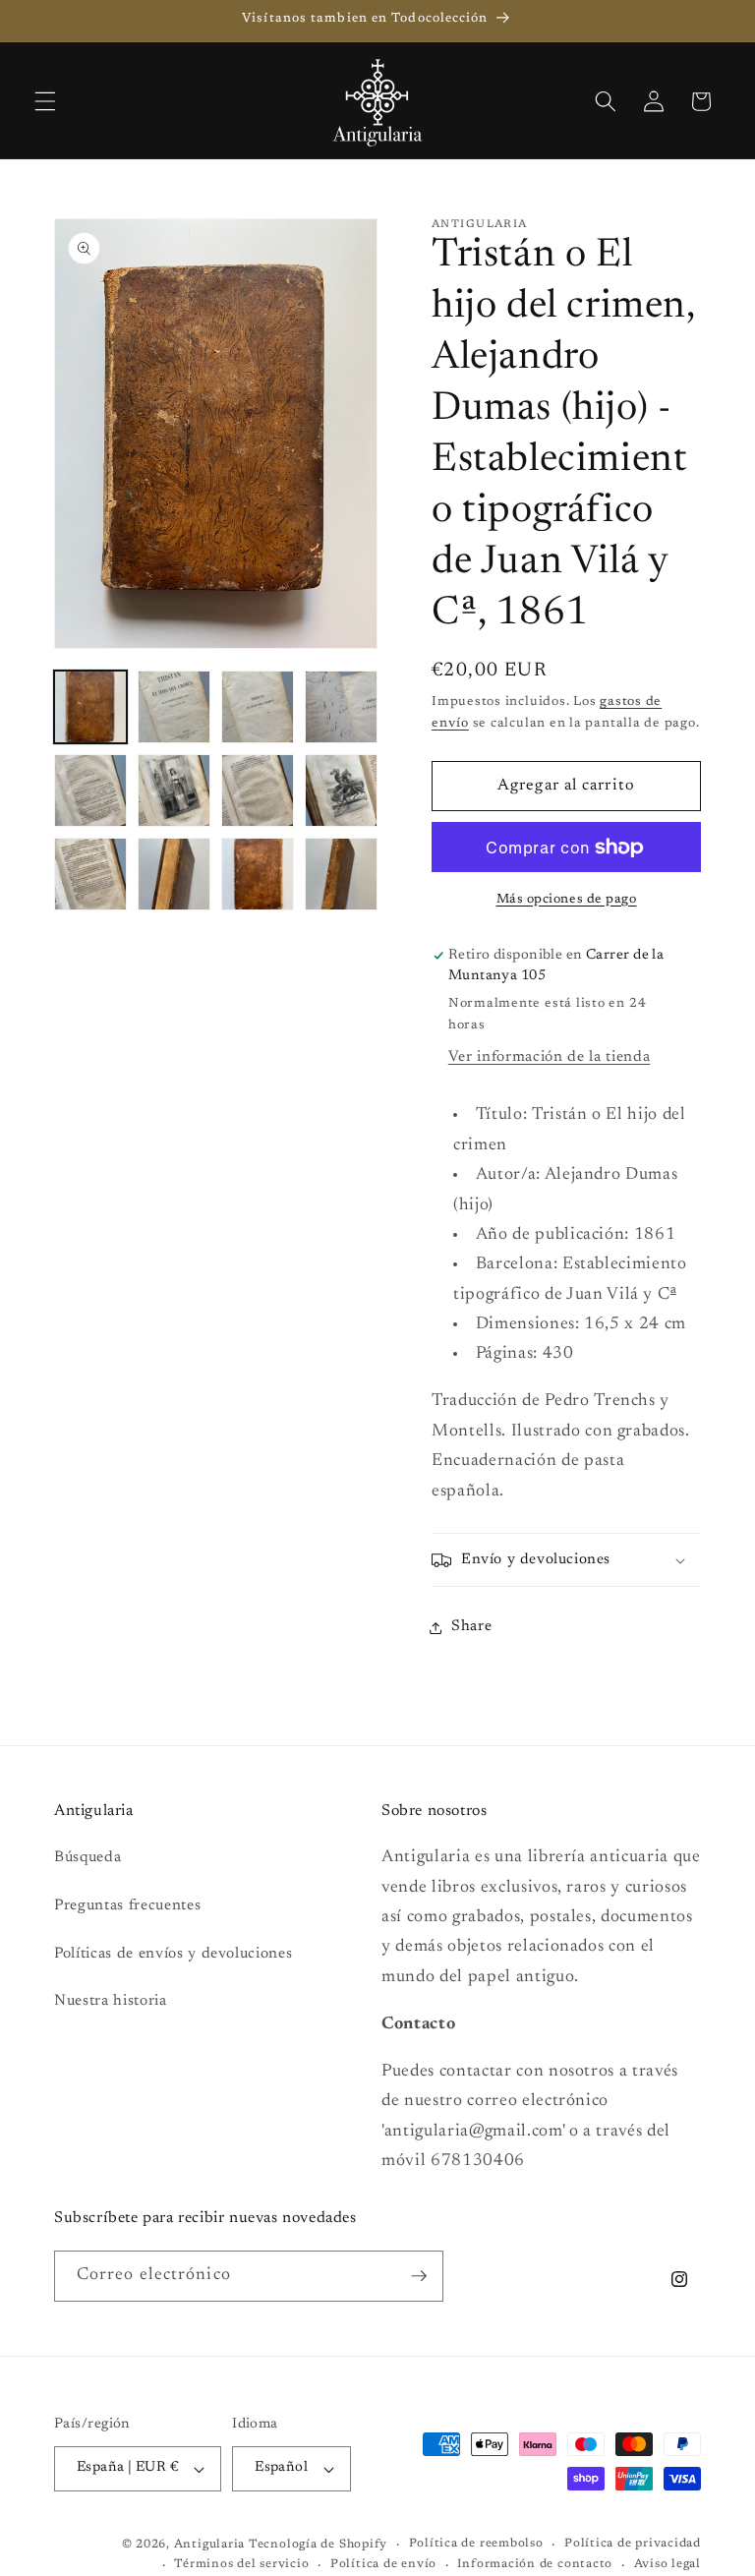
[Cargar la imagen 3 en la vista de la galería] (258, 707)
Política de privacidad (633, 2544)
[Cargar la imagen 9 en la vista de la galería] (90, 874)
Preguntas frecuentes (127, 1906)
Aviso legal (668, 2564)
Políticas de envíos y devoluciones (173, 1954)
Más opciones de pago (567, 899)
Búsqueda (87, 1858)
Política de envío (383, 2564)
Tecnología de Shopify (318, 2545)
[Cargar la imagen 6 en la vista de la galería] (174, 790)
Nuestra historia (111, 2001)
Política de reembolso (476, 2544)
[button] (45, 101)
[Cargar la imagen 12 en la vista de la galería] (341, 874)
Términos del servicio (241, 2564)
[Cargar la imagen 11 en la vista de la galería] (258, 874)
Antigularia (209, 2545)
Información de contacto (535, 2564)
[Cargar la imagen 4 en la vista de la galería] (341, 707)
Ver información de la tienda (549, 1057)
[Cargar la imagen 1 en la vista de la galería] (90, 707)
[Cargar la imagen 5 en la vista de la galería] (90, 790)
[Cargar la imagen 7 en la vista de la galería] (258, 790)
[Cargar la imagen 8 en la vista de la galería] (341, 790)
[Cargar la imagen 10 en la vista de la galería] (174, 874)
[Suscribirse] (419, 2276)
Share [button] (471, 1627)
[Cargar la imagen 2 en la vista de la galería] (174, 707)
